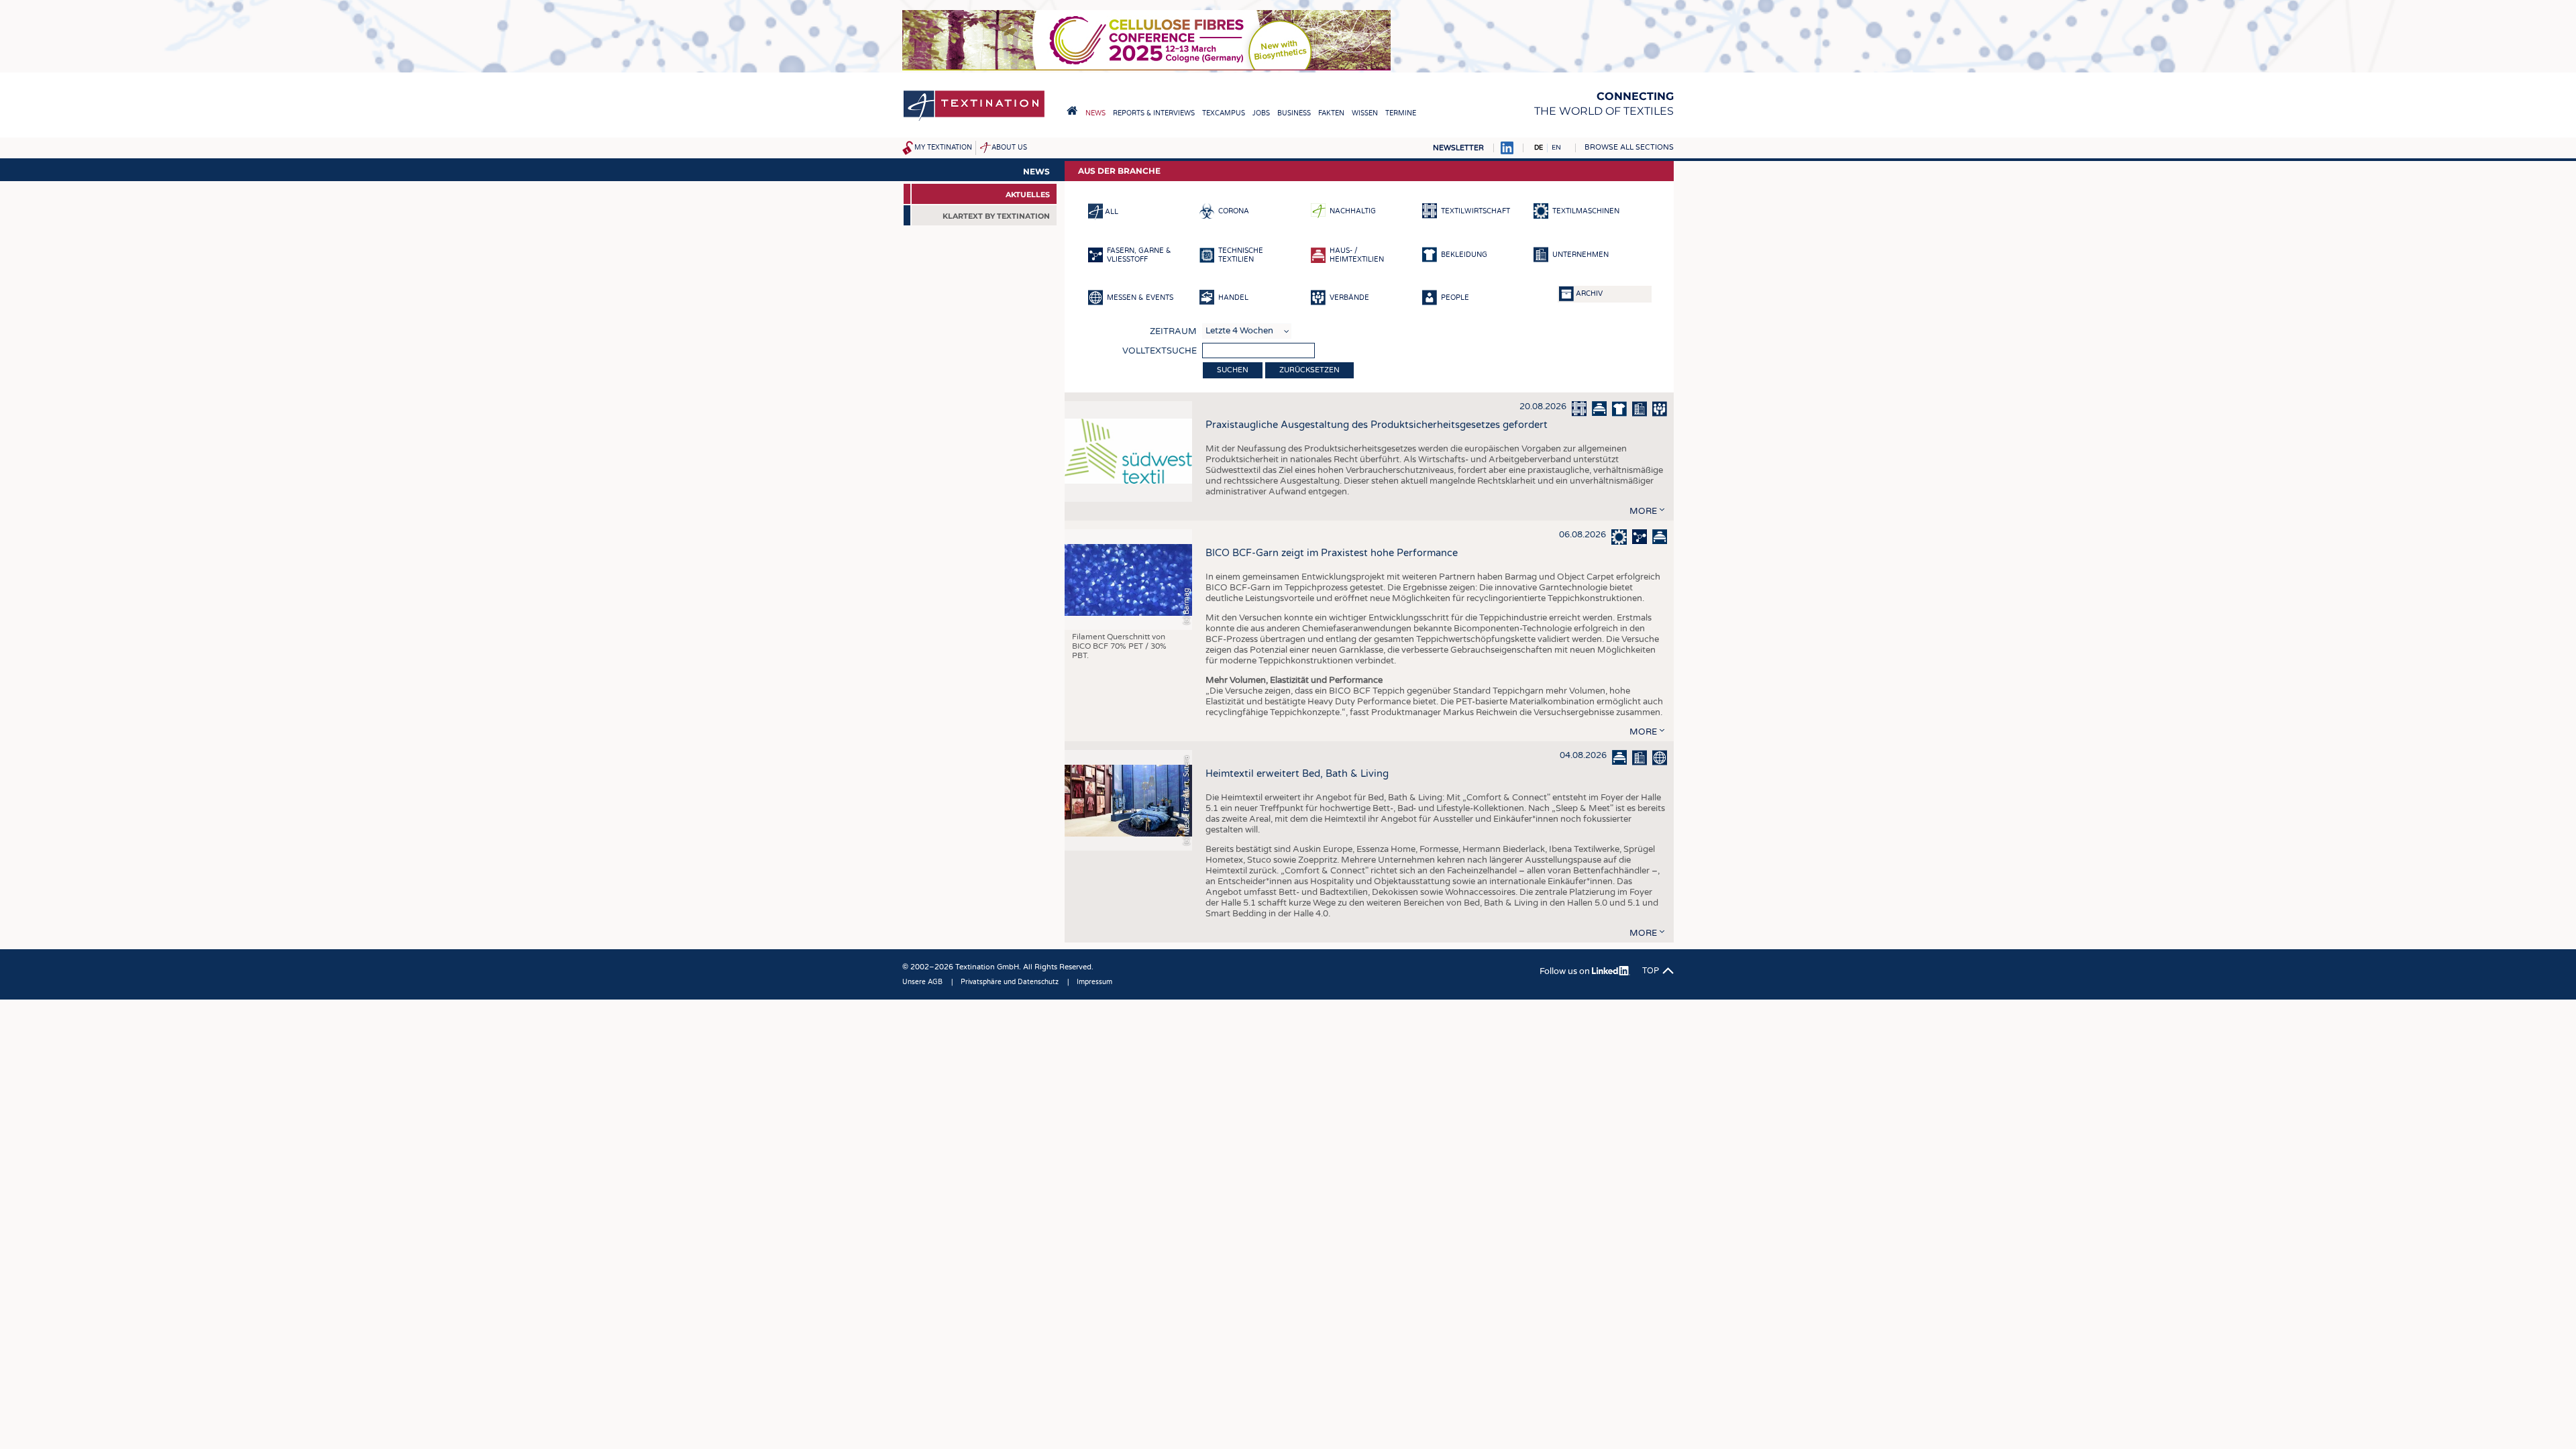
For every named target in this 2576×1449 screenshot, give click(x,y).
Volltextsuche (1160, 351)
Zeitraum (1173, 331)
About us (1009, 148)
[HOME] (1072, 111)
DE (1539, 148)
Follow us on (1566, 971)
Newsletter (1458, 148)
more (1643, 511)
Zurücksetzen (1309, 370)
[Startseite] (974, 120)
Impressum (1094, 982)
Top (1651, 971)
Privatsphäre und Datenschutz (1010, 982)
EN (1556, 148)
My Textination (943, 148)
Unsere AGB (922, 982)
